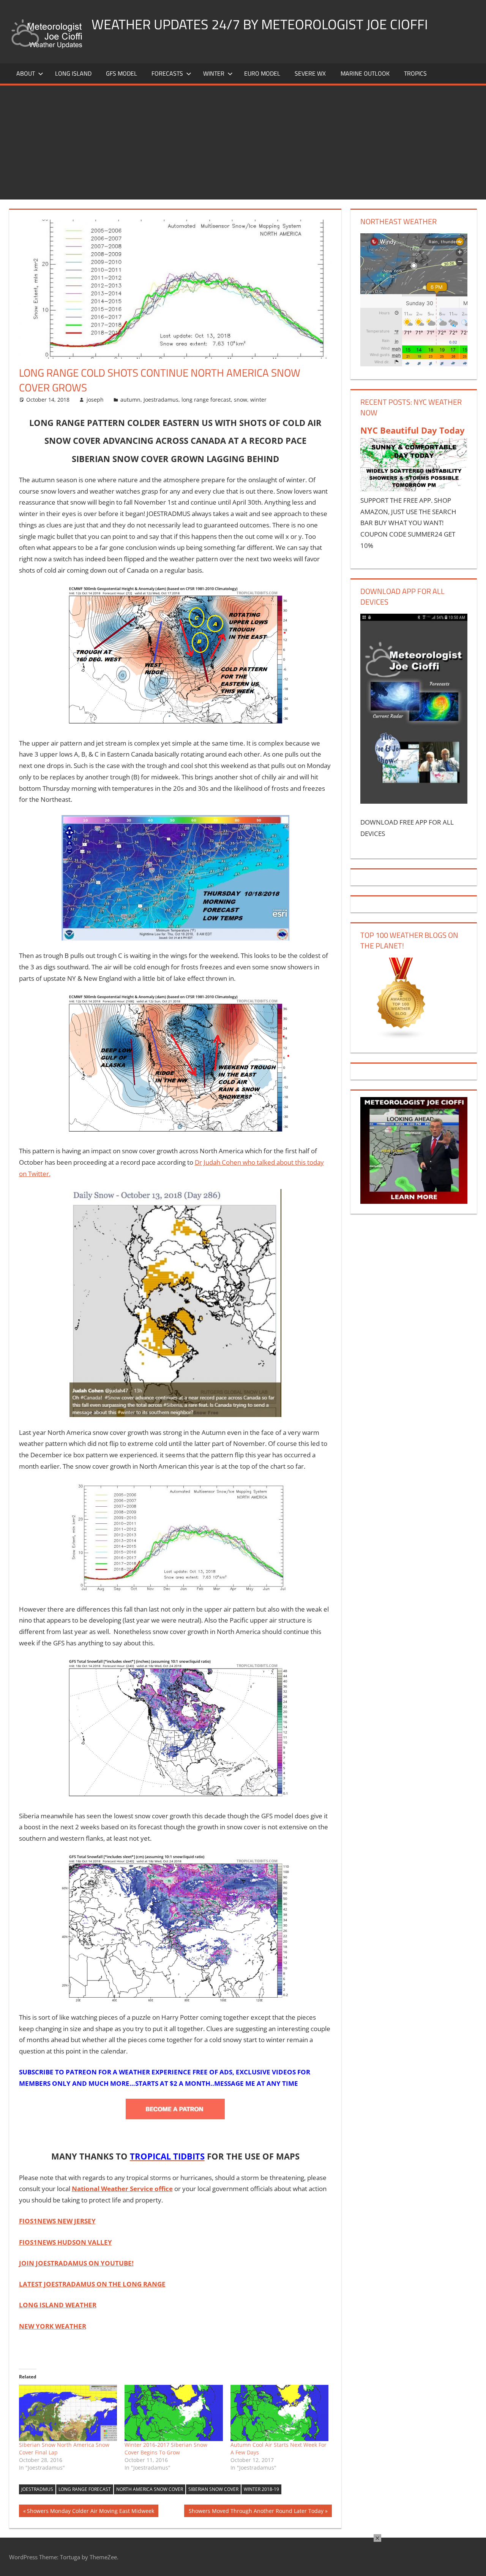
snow (241, 400)
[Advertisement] (243, 142)
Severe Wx (310, 73)
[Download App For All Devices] (414, 801)
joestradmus (37, 2489)
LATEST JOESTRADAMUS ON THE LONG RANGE (92, 2284)
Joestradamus (161, 400)
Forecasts (167, 73)
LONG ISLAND (73, 73)
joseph (95, 400)
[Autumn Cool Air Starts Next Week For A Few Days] (280, 2413)
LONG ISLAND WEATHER (58, 2305)
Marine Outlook (365, 73)
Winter (214, 73)
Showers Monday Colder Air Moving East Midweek (90, 2512)
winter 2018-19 (261, 2489)
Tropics (415, 73)
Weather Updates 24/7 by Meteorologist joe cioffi (260, 24)
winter (258, 400)
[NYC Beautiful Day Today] (414, 489)
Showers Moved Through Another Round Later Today (256, 2512)
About (26, 73)
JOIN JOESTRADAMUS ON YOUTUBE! (76, 2263)
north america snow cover (150, 2489)
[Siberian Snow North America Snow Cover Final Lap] (68, 2413)
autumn (130, 400)
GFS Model (121, 73)
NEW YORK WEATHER (53, 2326)
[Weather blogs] (401, 1037)
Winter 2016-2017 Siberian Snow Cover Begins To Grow (166, 2449)
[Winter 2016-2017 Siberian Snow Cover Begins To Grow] (174, 2413)
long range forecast (206, 400)
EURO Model (262, 73)
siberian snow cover (213, 2489)
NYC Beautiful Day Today (413, 430)
